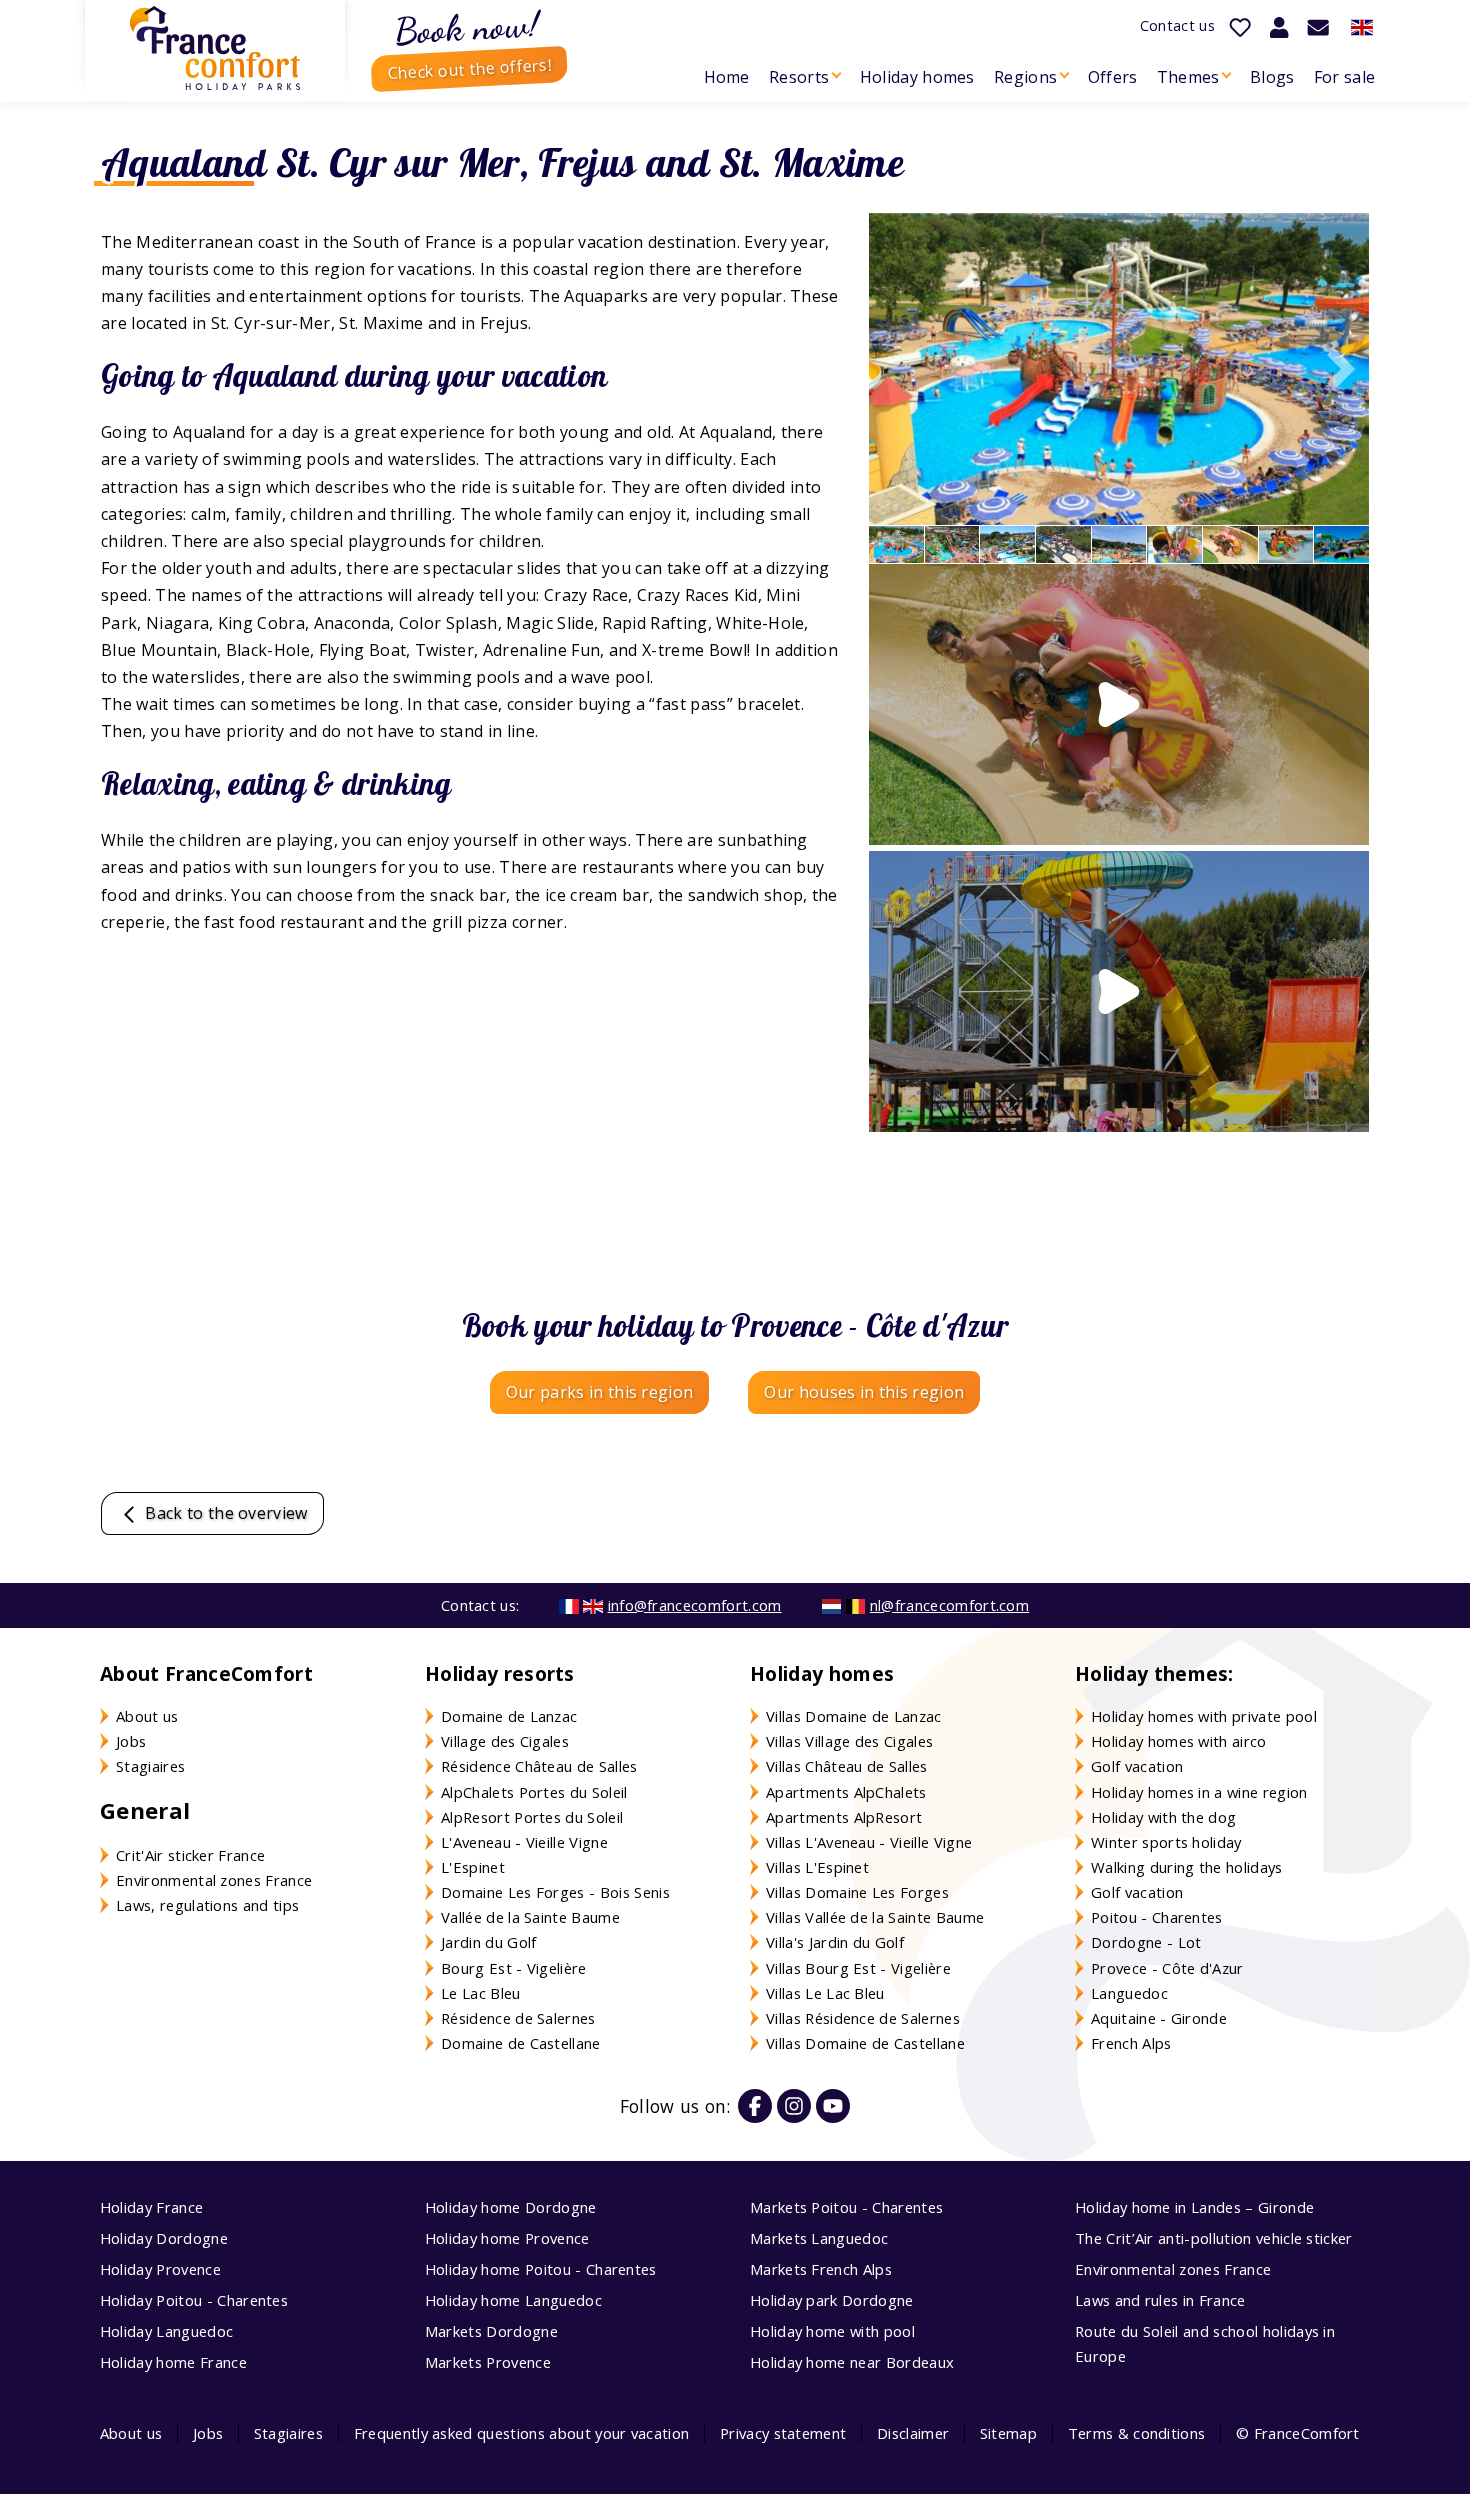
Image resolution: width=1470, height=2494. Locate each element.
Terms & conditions (1137, 2433)
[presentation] (1334, 369)
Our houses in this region (864, 1392)
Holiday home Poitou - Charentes (541, 2269)
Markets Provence (488, 2362)
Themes (1188, 77)
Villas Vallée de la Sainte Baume (875, 1917)
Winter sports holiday (1166, 1842)
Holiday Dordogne (164, 2238)
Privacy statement (783, 2433)
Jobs (131, 1741)
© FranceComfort (1298, 2433)
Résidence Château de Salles (539, 1766)
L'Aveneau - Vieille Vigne (524, 1842)
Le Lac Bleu (481, 1993)
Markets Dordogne (491, 2331)
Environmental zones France (214, 1880)
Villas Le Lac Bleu (825, 1993)
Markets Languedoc (819, 2238)
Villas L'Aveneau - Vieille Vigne (869, 1842)
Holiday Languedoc (166, 2331)
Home (727, 77)
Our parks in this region (600, 1392)
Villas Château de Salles (847, 1766)
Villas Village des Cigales (849, 1741)
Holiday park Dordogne (832, 2300)
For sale (1345, 77)
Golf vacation (1137, 1766)
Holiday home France (173, 2362)
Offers (1113, 77)
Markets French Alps (821, 2269)
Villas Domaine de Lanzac (854, 1716)
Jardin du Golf (488, 1942)
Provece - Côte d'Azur (1167, 1968)
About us (147, 1716)
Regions (1025, 77)
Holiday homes (917, 77)
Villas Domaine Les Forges (857, 1892)
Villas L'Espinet (817, 1867)
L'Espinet (473, 1867)
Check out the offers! (469, 69)
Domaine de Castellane (521, 2043)
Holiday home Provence (507, 2238)
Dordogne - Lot (1146, 1942)
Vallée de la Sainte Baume (530, 1917)
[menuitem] (726, 77)
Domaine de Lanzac (509, 1716)
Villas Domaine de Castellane (865, 2043)
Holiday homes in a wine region (1199, 1792)
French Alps (1131, 2043)
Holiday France (151, 2207)
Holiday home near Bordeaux (852, 2362)
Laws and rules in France (1160, 2300)
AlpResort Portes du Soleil (532, 1817)
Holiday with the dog (1163, 1817)
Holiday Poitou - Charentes (194, 2300)
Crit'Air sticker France (190, 1855)
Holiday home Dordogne (511, 2207)
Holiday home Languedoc (513, 2300)
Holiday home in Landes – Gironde (1194, 2207)
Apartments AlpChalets (846, 1792)
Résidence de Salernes (518, 2018)
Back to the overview (224, 1513)
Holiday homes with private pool (1204, 1716)
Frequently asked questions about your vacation (522, 2433)
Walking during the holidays (1187, 1867)
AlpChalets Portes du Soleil (534, 1792)
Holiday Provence (160, 2269)
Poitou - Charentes (1157, 1917)
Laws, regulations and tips (207, 1905)
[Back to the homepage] (215, 48)
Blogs (1272, 77)
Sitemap (1008, 2433)
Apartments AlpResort (844, 1817)
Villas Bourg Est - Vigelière (858, 1968)
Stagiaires (150, 1766)
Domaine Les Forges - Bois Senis (555, 1892)
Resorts (799, 77)
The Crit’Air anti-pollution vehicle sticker (1214, 2238)
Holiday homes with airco (1179, 1741)
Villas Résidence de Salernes (863, 2018)
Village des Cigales (505, 1741)
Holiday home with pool (832, 2331)
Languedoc (1129, 1993)
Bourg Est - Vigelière (514, 1968)
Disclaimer (913, 2433)
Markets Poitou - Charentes (846, 2207)
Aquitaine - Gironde (1159, 2018)
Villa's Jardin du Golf (835, 1942)
